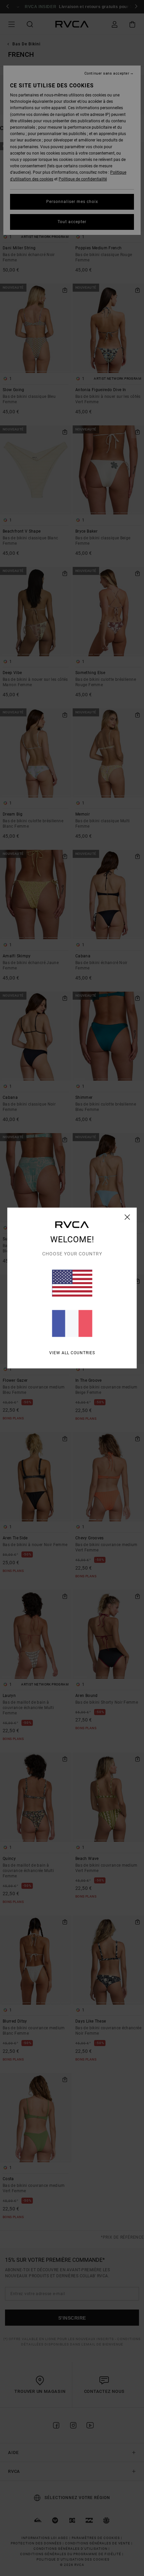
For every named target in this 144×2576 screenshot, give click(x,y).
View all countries (72, 1353)
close (127, 1217)
